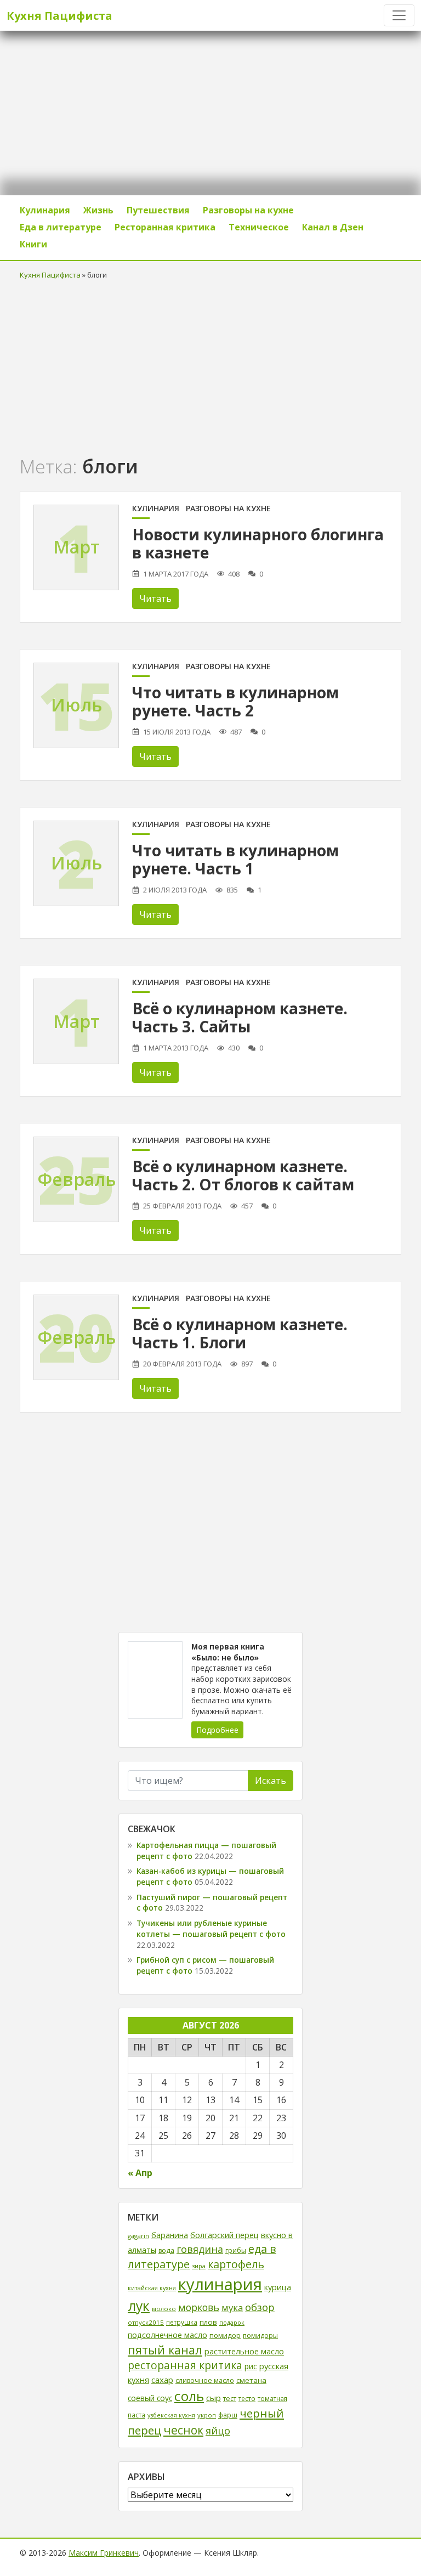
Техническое (259, 227)
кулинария (220, 2284)
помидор (225, 2335)
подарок (232, 2322)
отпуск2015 (146, 2322)
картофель (236, 2264)
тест (230, 2399)
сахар (162, 2380)
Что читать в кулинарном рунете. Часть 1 (235, 860)
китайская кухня (152, 2288)
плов (208, 2322)
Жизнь (98, 210)
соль (189, 2396)
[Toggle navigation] (399, 15)
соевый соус (150, 2398)
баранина (170, 2235)
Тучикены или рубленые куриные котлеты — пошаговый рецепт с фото (211, 1928)
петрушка (182, 2322)
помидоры (260, 2335)
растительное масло (244, 2351)
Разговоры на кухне (248, 210)
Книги (33, 244)
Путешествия (158, 210)
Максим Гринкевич (104, 2553)
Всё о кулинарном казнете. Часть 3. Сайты (240, 1018)
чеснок (183, 2430)
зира (199, 2266)
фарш (228, 2415)
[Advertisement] (210, 365)
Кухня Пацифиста (59, 16)
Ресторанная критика (165, 227)
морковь (199, 2307)
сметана (251, 2380)
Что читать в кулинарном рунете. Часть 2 (235, 702)
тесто (247, 2398)
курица (278, 2287)
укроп (207, 2415)
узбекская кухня (171, 2415)
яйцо (218, 2431)
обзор (260, 2307)
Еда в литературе (61, 227)
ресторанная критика (185, 2365)
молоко (164, 2309)
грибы (236, 2250)
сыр (214, 2398)
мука (232, 2307)
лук (139, 2306)
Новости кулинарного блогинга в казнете (258, 544)
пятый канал (165, 2350)
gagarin (138, 2236)
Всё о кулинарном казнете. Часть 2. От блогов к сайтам (243, 1176)
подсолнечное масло (167, 2335)
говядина (200, 2249)
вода (166, 2250)
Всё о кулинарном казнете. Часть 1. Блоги (240, 1334)
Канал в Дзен (333, 227)
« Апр (140, 2173)
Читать (155, 598)
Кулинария (45, 210)
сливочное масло (205, 2380)
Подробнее (217, 1730)
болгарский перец (224, 2235)
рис (251, 2366)
